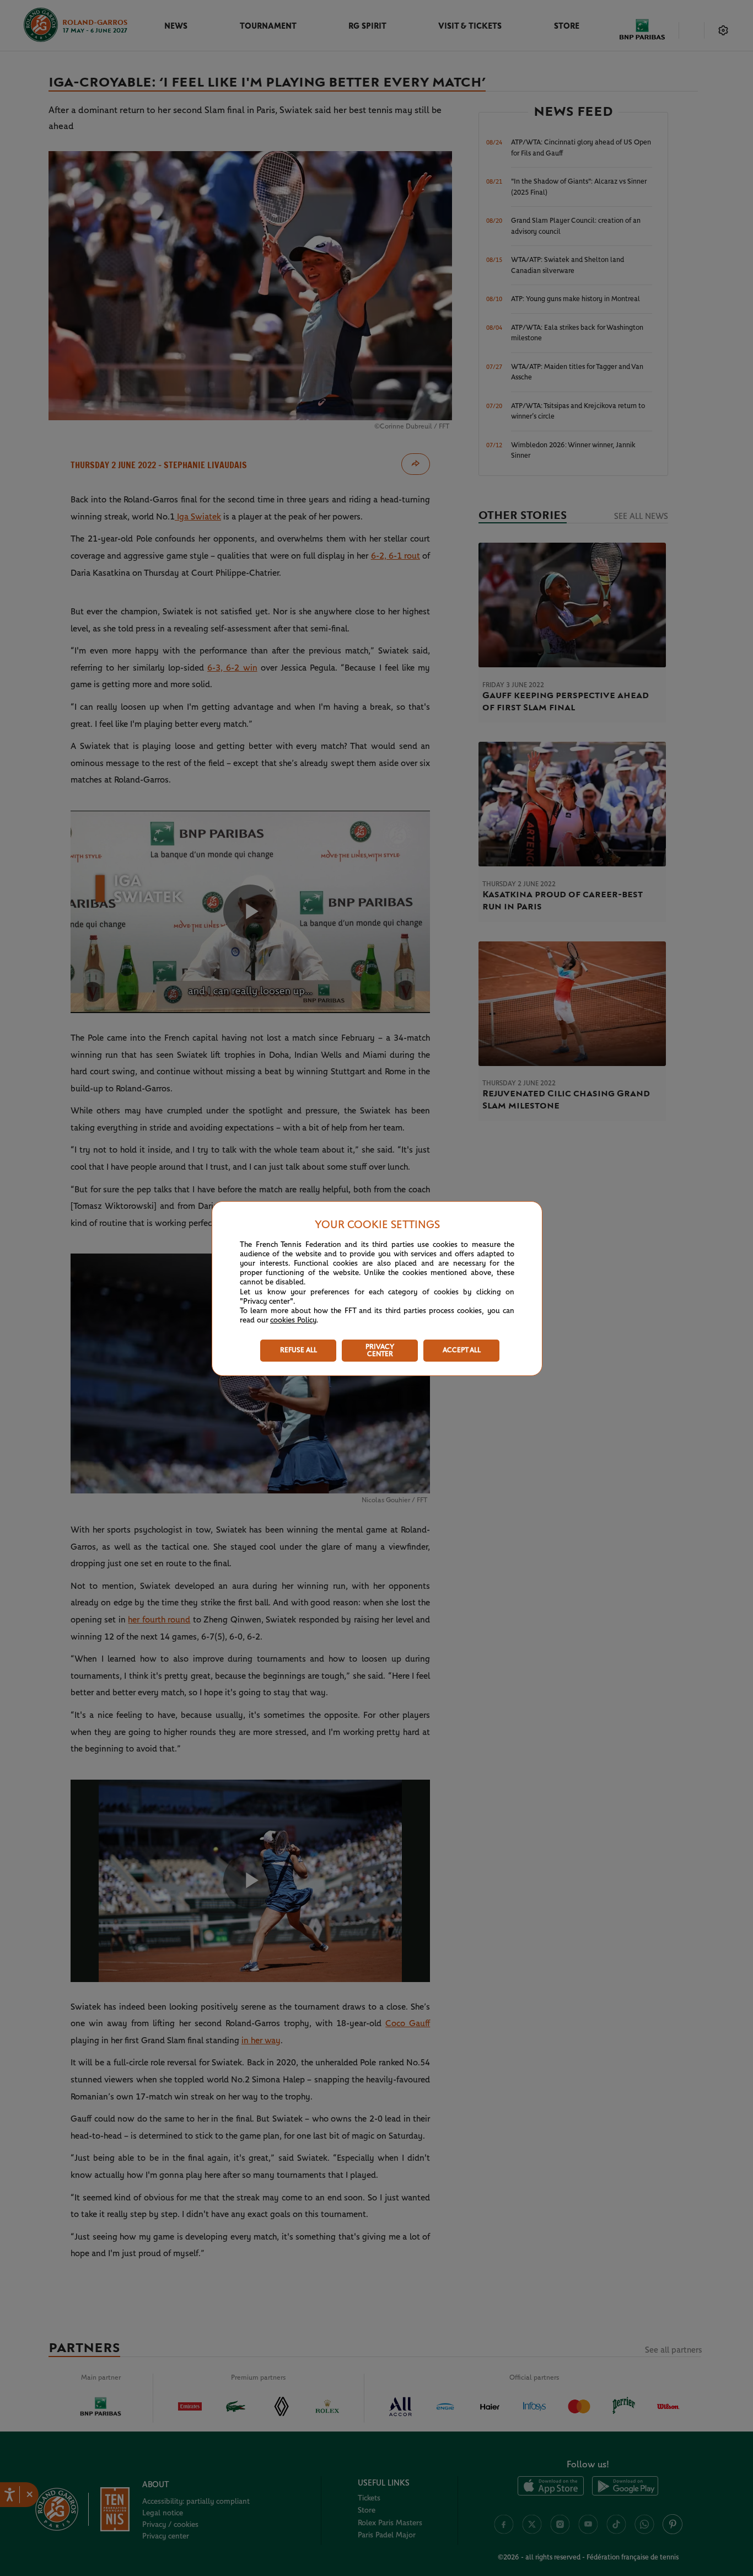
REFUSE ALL (298, 1350)
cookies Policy (293, 1320)
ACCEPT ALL (462, 1350)
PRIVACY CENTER (380, 1351)
